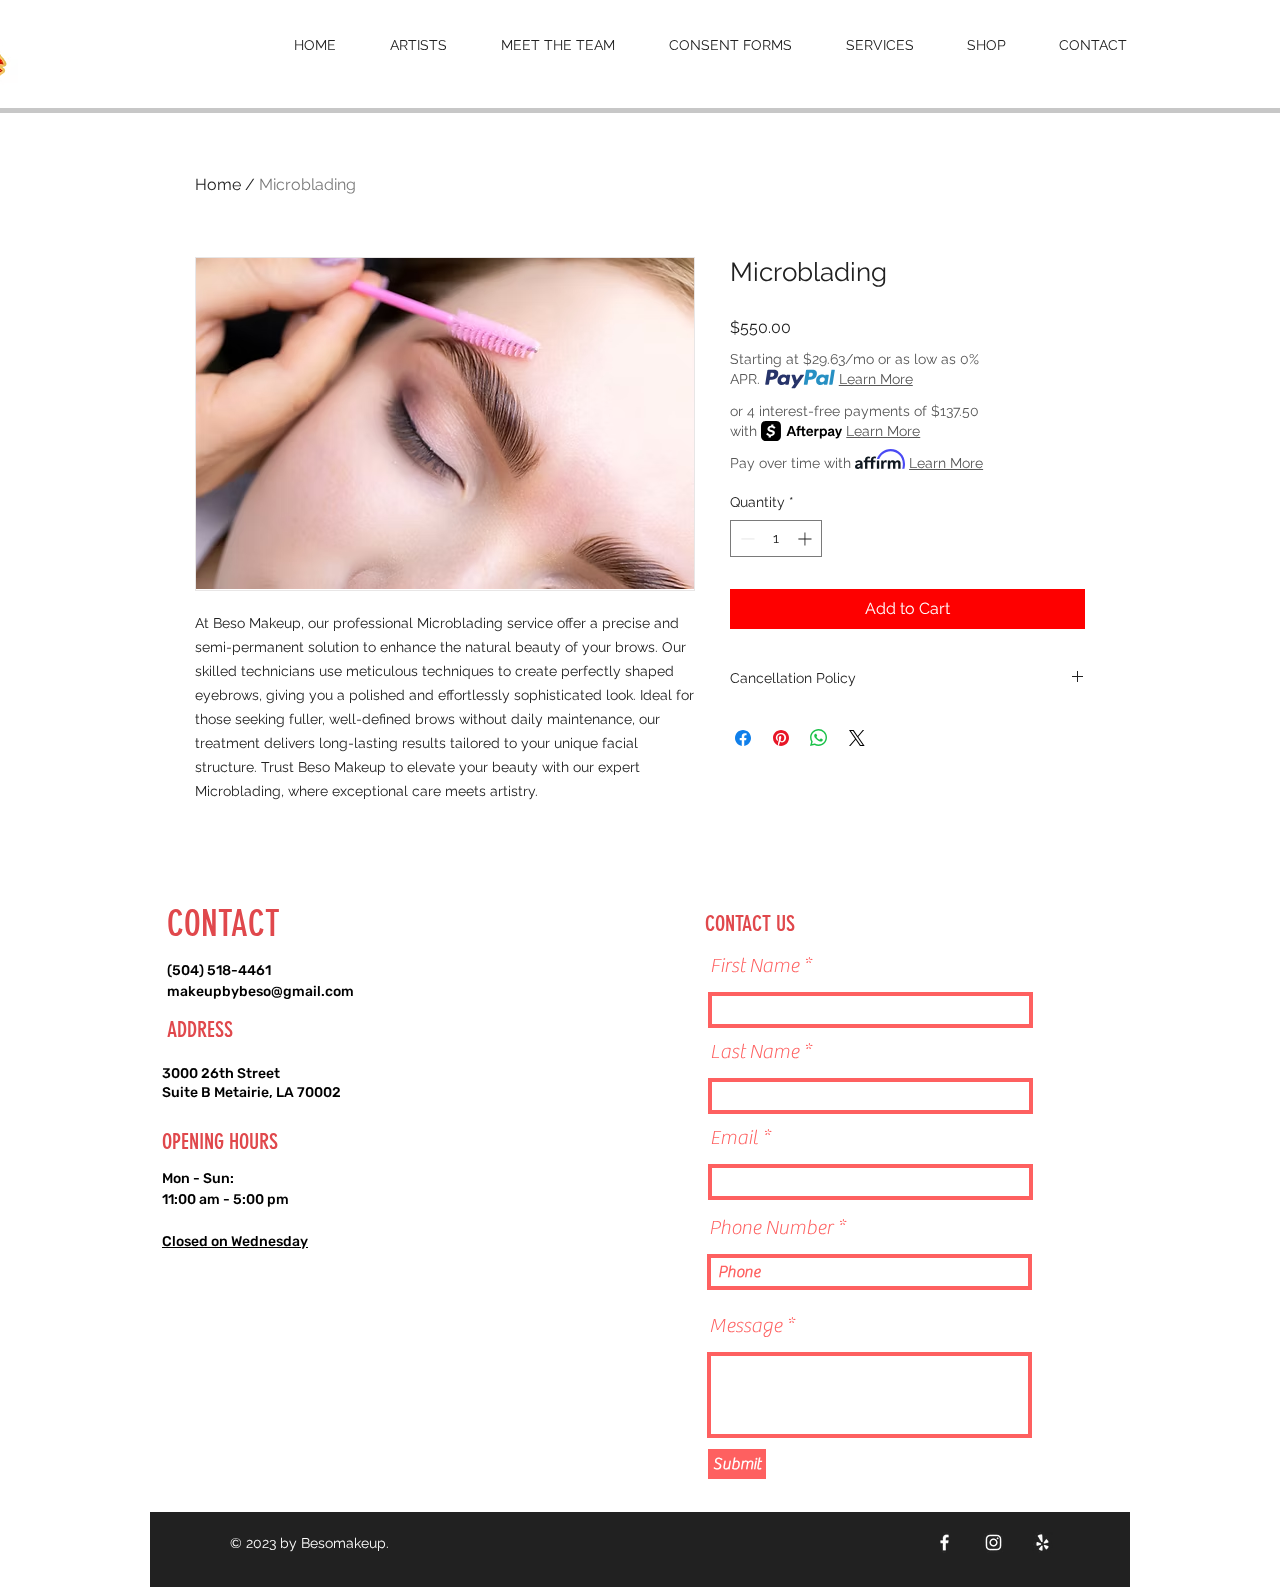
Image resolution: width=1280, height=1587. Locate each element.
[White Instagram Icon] (993, 1542)
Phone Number (771, 1228)
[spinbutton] (776, 538)
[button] (558, 45)
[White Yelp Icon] (1042, 1542)
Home (218, 184)
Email (734, 1138)
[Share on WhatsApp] (819, 738)
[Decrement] (745, 538)
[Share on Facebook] (743, 738)
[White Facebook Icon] (944, 1542)
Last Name (754, 1052)
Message (745, 1326)
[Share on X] (857, 738)
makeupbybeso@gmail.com (260, 991)
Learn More (876, 379)
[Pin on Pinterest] (781, 738)
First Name (754, 966)
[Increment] (806, 538)
